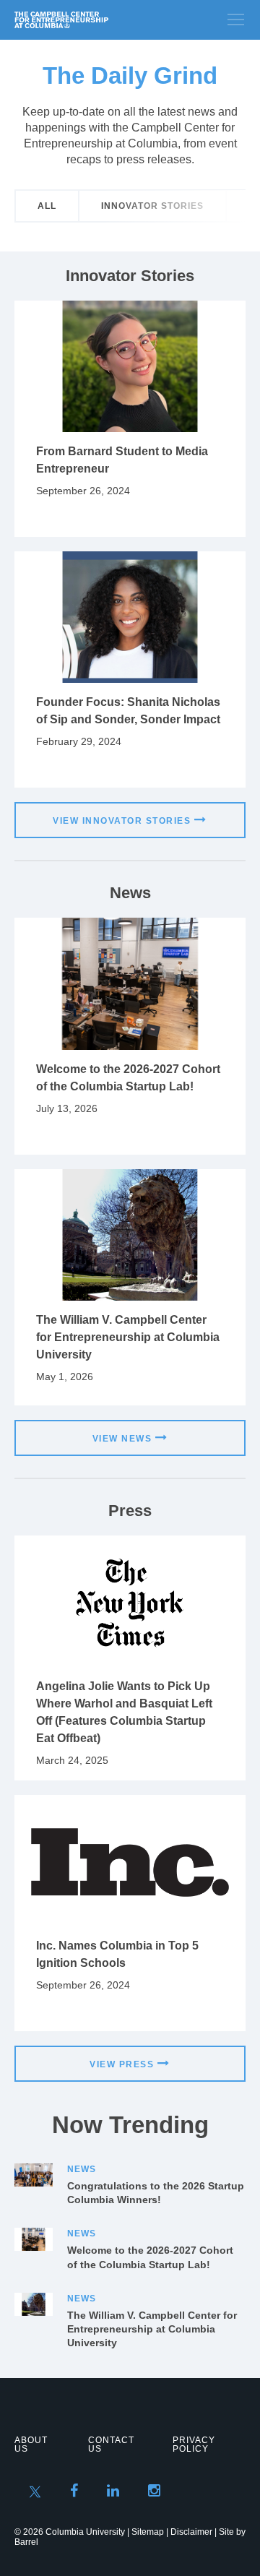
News (82, 2169)
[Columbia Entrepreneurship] (92, 20)
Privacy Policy (194, 2444)
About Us (31, 2444)
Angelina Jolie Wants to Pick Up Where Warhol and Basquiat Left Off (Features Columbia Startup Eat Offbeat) (124, 1712)
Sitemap (148, 2532)
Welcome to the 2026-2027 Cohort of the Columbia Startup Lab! (128, 1078)
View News (122, 1439)
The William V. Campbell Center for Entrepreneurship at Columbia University (128, 1337)
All (47, 206)
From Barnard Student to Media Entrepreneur (122, 460)
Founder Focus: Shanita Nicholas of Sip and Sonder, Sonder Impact (128, 711)
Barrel (26, 2542)
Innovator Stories (152, 206)
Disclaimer (191, 2532)
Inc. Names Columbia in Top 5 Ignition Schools (117, 1954)
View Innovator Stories (122, 821)
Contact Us (111, 2444)
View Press (122, 2064)
